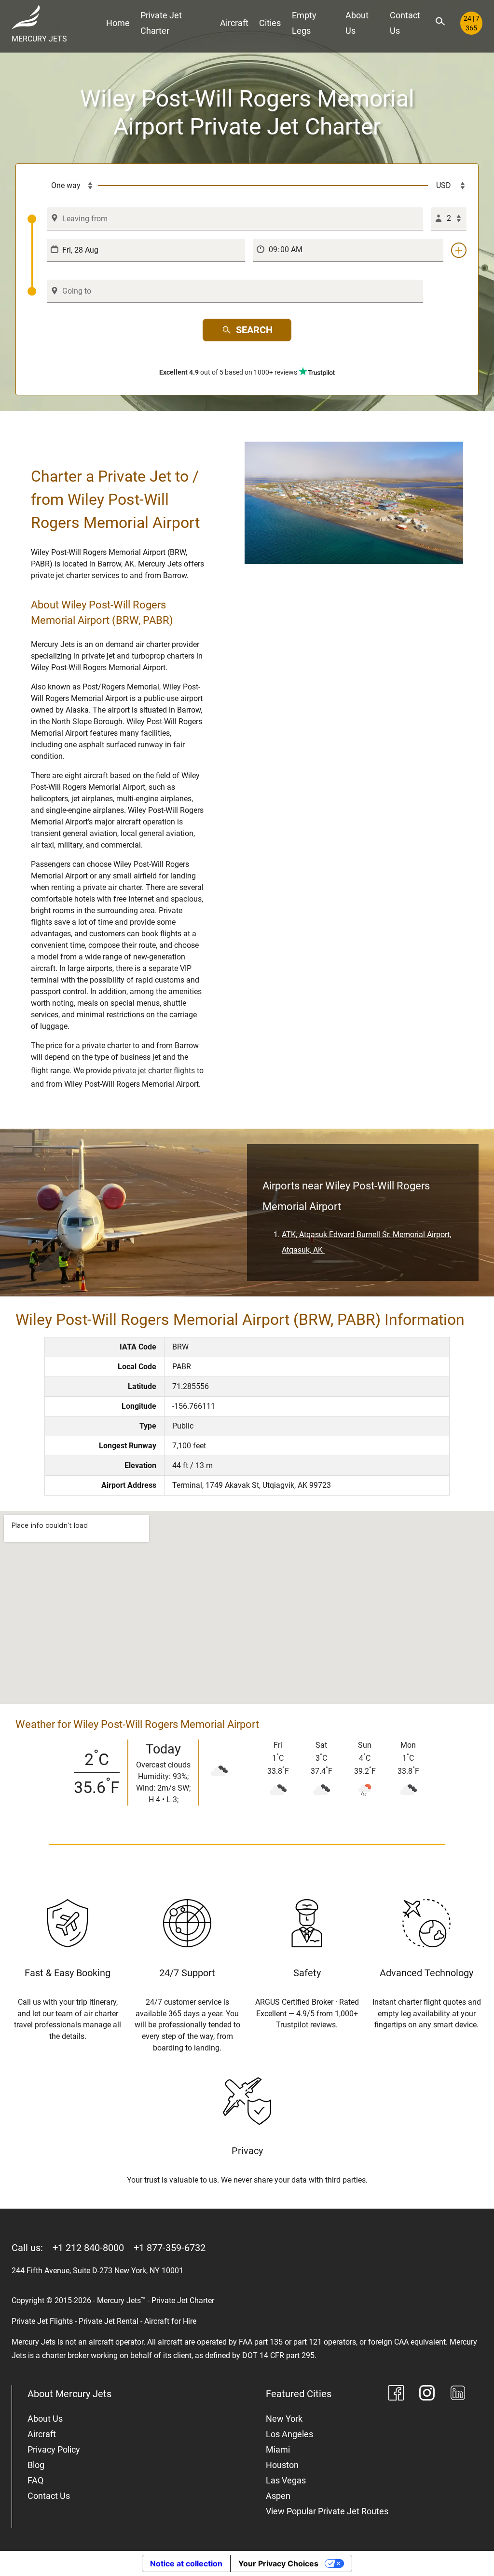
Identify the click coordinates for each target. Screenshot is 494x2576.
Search (254, 330)
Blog (36, 2465)
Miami (278, 2449)
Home (118, 23)
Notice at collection (186, 2563)
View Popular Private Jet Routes (327, 2511)
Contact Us (405, 23)
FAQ (35, 2480)
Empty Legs (304, 23)
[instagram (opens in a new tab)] (427, 2394)
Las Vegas (286, 2480)
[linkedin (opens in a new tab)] (458, 2394)
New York (284, 2419)
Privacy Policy (54, 2449)
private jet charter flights (154, 1071)
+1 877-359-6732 (170, 2248)
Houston (282, 2465)
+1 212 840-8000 (88, 2248)
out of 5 (228, 372)
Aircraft (234, 23)
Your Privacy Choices (278, 2563)
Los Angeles (289, 2434)
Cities (270, 23)
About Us (357, 23)
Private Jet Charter (161, 23)
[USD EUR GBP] (447, 186)
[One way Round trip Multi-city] (63, 186)
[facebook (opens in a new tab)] (396, 2394)
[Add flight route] (459, 250)
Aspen (278, 2496)
